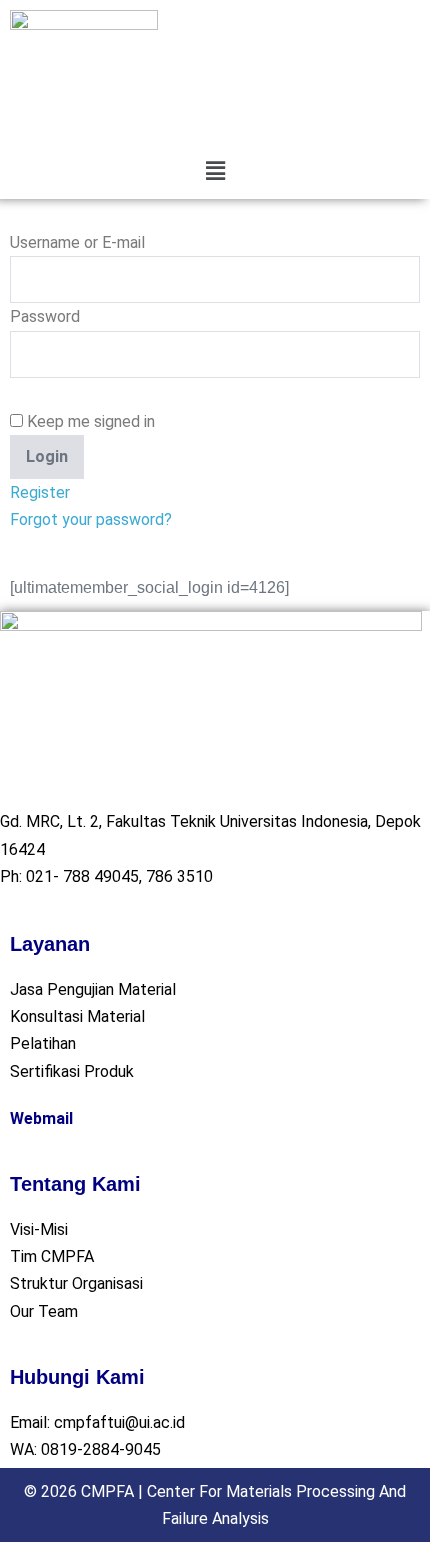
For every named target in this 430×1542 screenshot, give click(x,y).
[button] (215, 171)
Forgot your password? (91, 519)
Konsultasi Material (77, 1016)
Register (40, 492)
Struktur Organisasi (76, 1283)
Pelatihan (43, 1043)
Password (45, 316)
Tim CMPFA (52, 1256)
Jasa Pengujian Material (93, 989)
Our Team (44, 1311)
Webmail (41, 1118)
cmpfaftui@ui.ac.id (119, 1422)
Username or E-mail (77, 242)
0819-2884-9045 (101, 1449)
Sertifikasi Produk (72, 1071)
